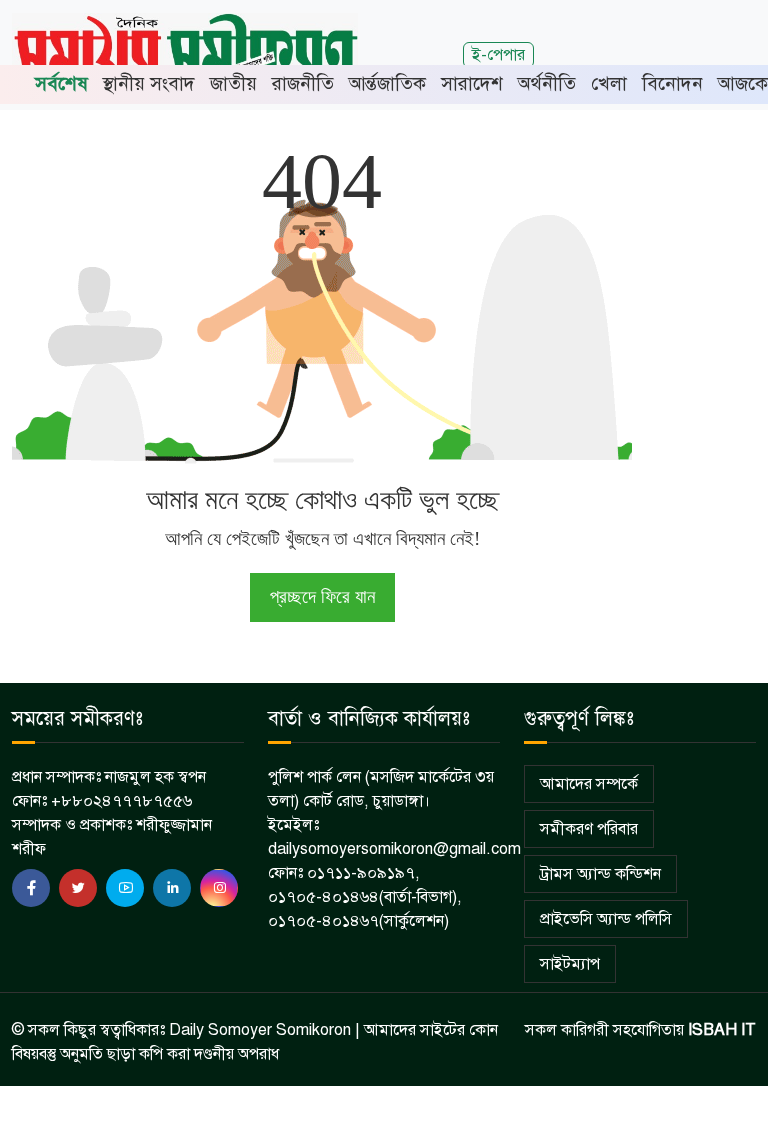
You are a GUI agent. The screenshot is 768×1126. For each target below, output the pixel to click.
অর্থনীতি (547, 83)
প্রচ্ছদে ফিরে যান (322, 596)
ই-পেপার (498, 54)
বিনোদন (672, 83)
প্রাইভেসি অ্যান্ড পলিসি (606, 919)
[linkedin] (172, 888)
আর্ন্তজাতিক (387, 83)
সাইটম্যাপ (570, 964)
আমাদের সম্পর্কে (589, 784)
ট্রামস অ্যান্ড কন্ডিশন (600, 874)
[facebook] (31, 888)
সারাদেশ (472, 83)
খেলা (609, 83)
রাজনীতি (303, 83)
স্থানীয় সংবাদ (149, 83)
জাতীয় (233, 83)
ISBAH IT (722, 1030)
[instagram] (219, 888)
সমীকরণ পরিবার (589, 829)
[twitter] (78, 888)
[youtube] (125, 888)
